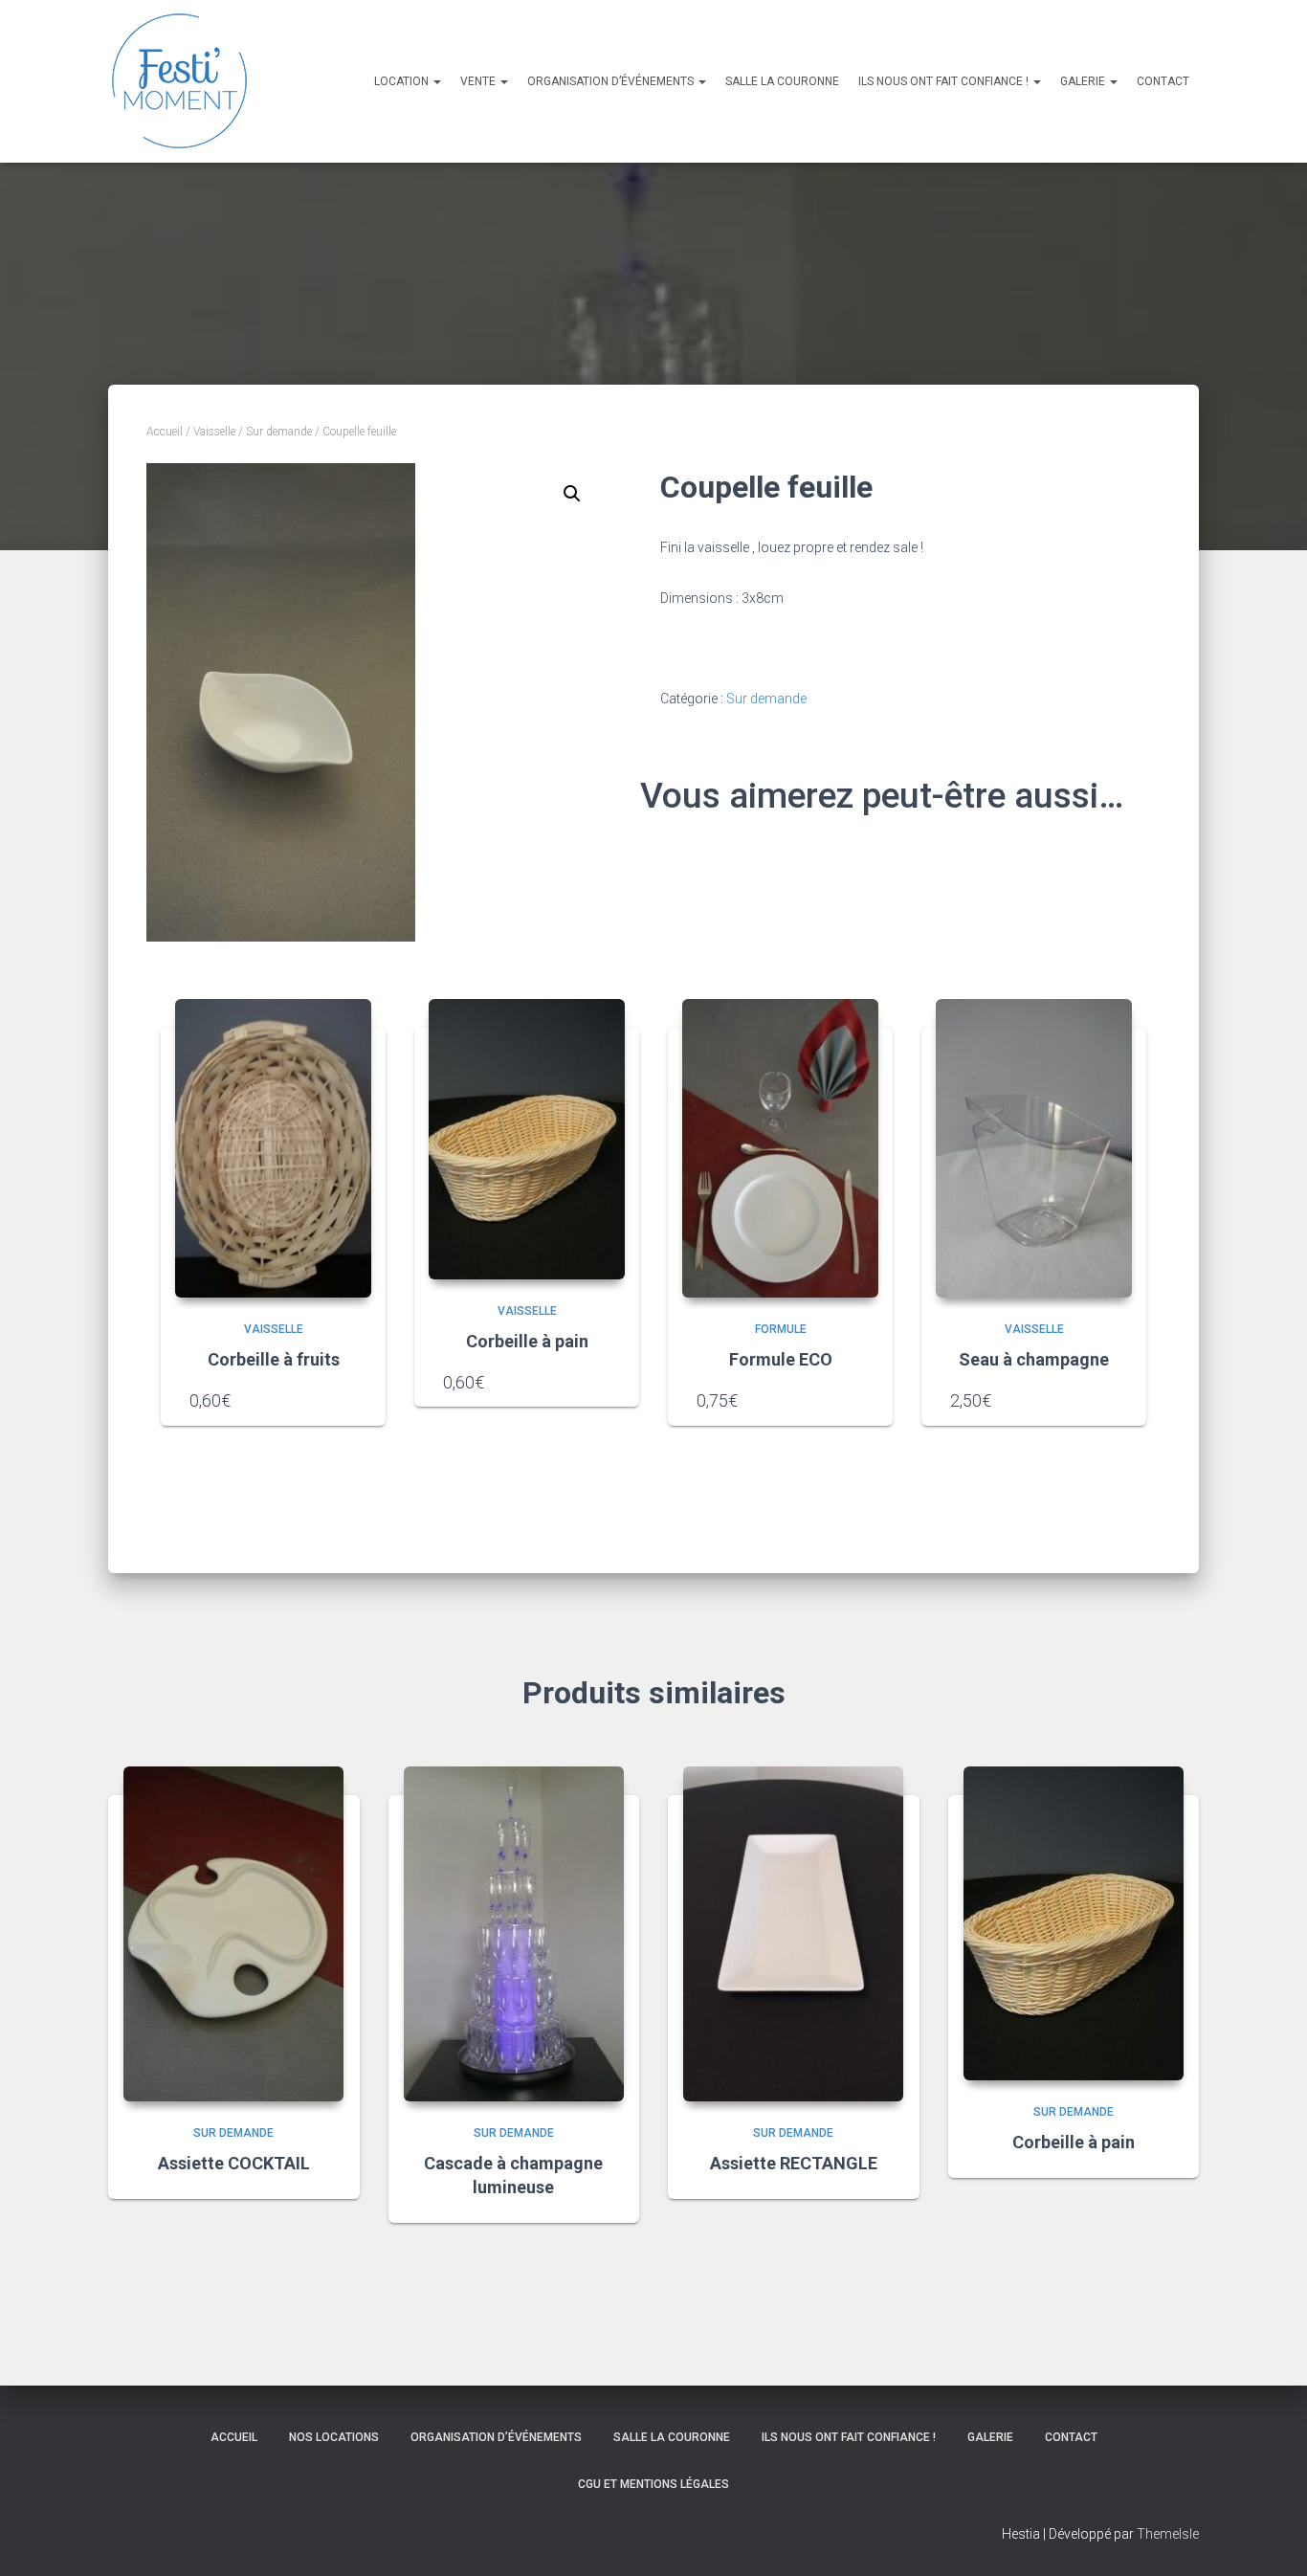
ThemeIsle (1168, 2534)
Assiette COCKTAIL (234, 2163)
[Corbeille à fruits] (273, 1148)
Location (403, 81)
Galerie (1084, 81)
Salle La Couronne (782, 81)
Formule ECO (781, 1359)
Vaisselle (214, 432)
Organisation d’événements (612, 81)
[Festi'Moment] (180, 81)
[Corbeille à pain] (527, 1139)
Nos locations (334, 2437)
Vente (479, 81)
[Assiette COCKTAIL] (233, 1934)
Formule (781, 1329)
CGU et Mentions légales (653, 2484)
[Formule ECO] (780, 1148)
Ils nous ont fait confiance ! (945, 81)
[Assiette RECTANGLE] (793, 1934)
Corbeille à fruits (274, 1359)
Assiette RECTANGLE (794, 2163)
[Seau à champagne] (1034, 1148)
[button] (572, 494)
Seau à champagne (1034, 1359)
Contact (1163, 81)
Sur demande (279, 432)
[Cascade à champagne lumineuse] (514, 1934)
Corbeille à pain (527, 1341)
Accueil (165, 432)
